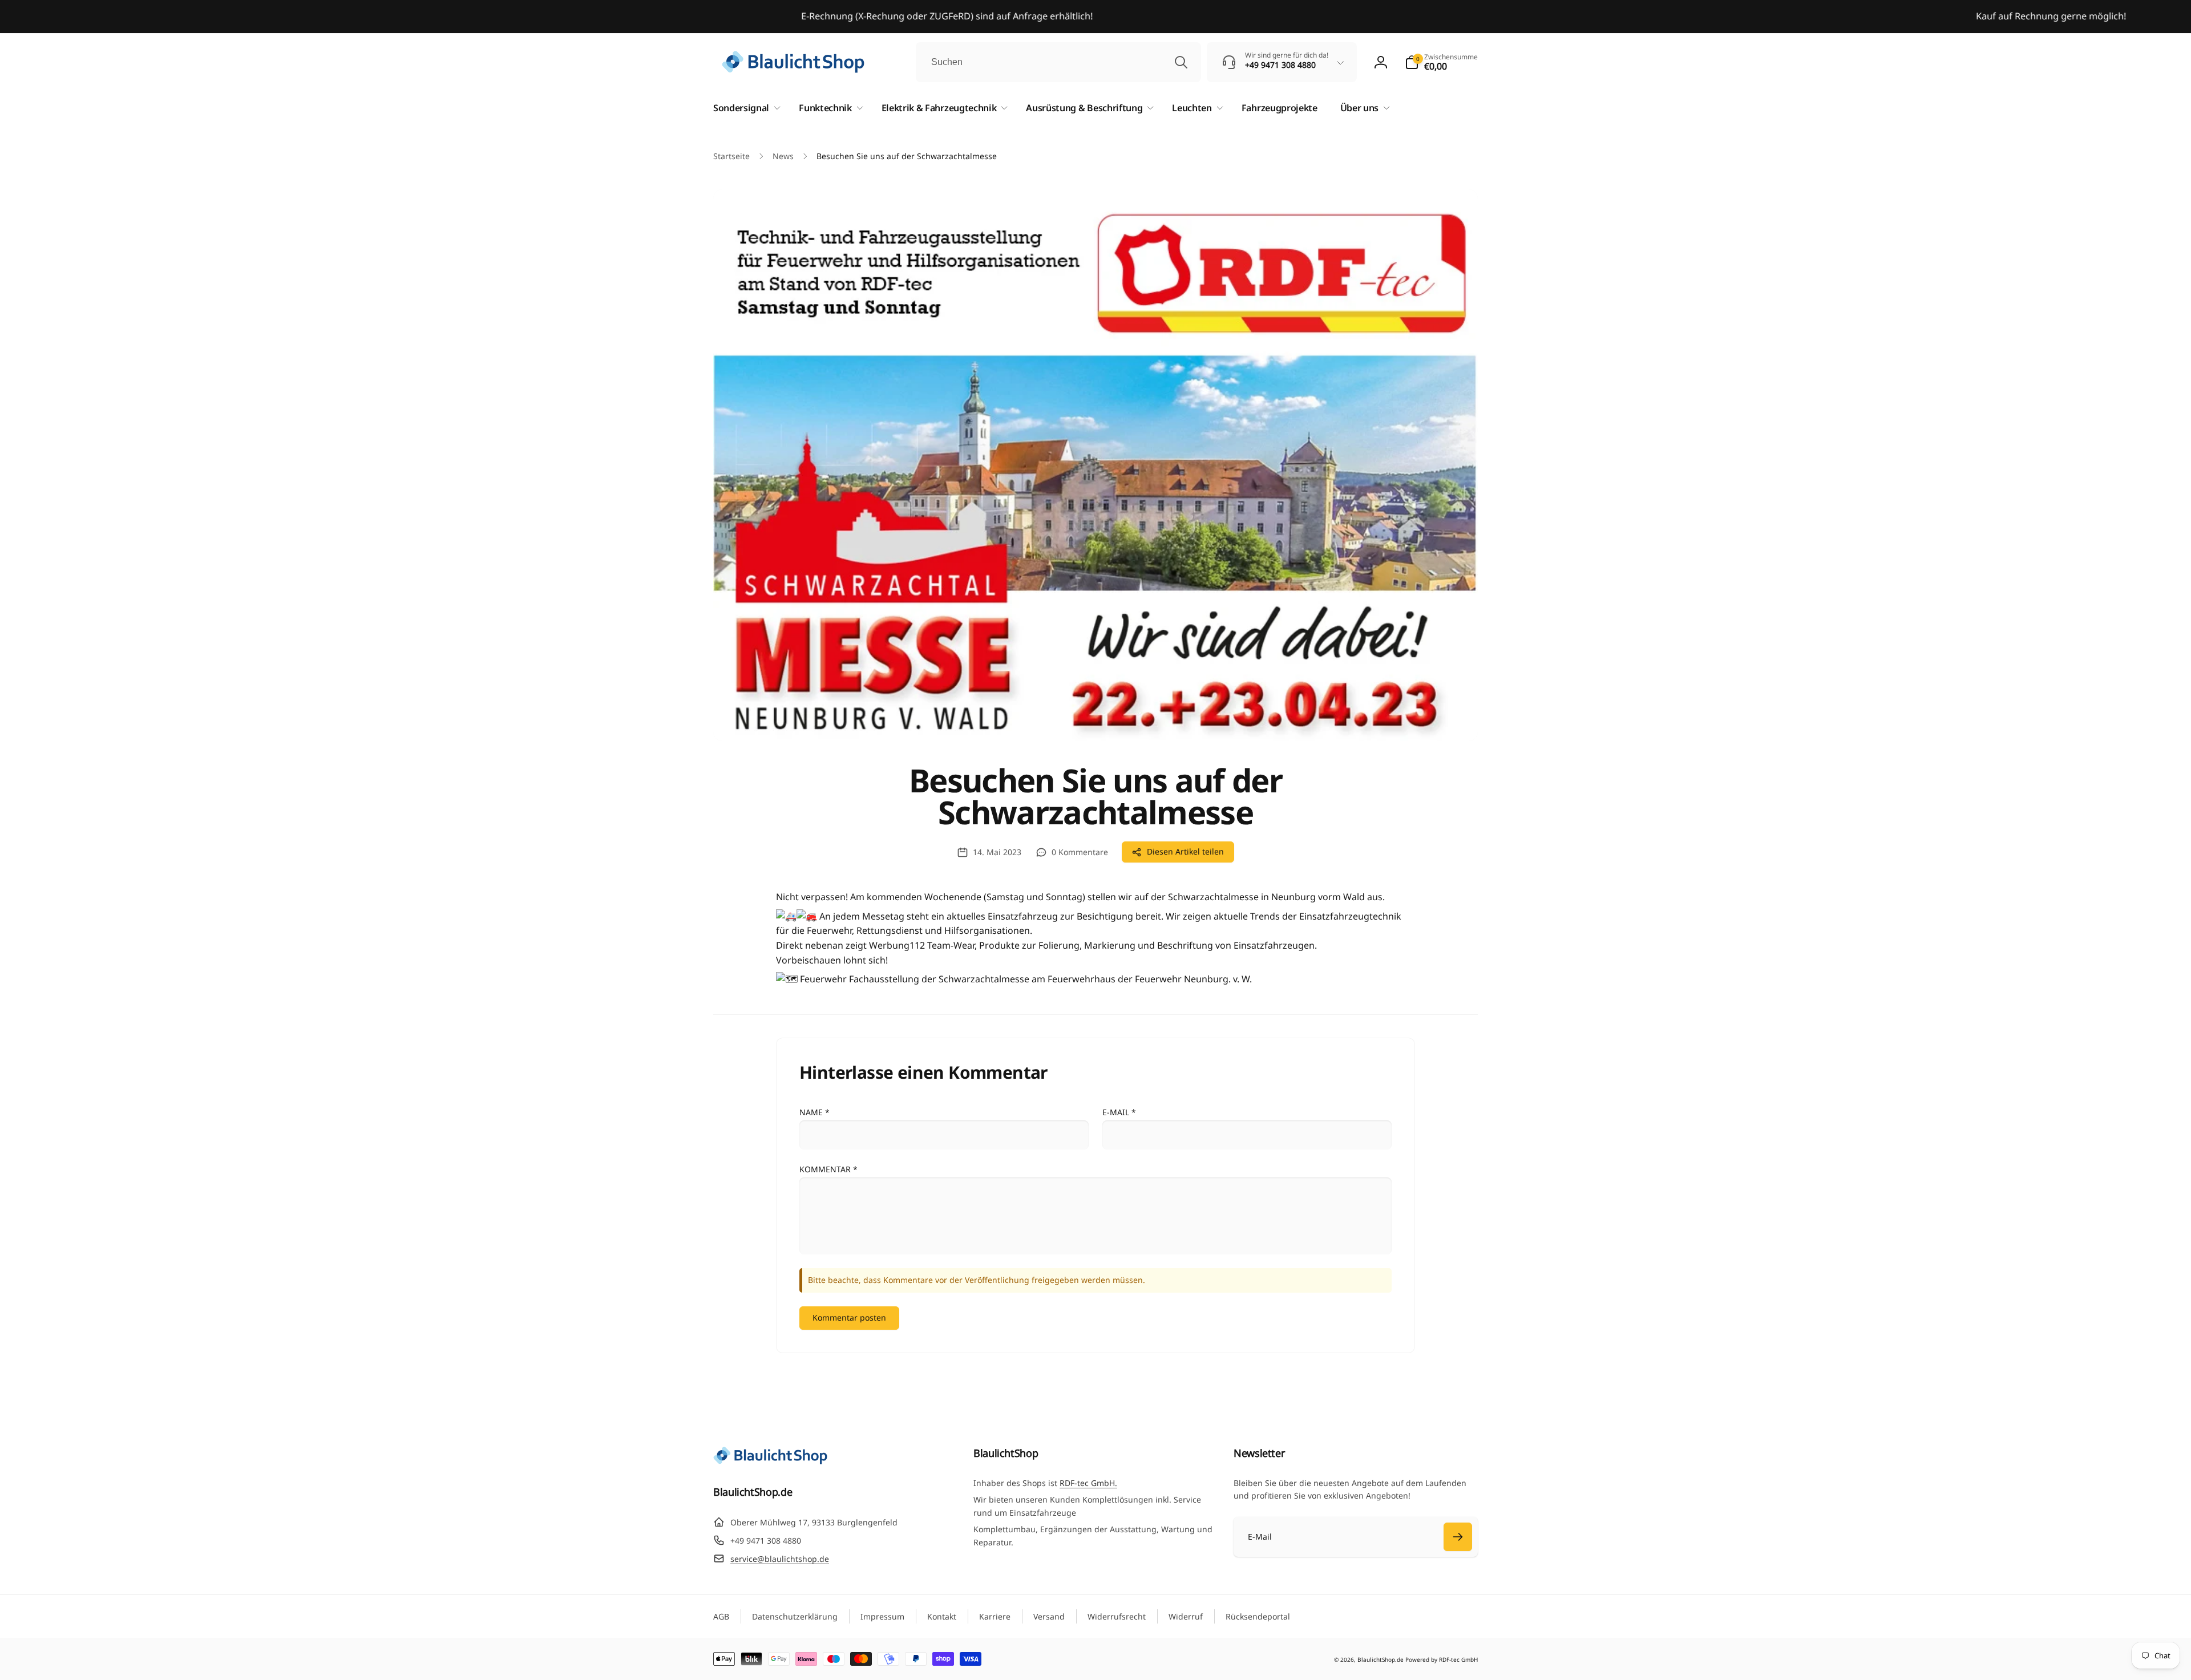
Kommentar (828, 1169)
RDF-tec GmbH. (1088, 1483)
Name (814, 1112)
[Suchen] (1181, 62)
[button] (1441, 62)
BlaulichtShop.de (1381, 1659)
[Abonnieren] (1458, 1537)
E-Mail (1119, 1112)
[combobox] (1058, 62)
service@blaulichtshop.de (780, 1559)
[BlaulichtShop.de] (770, 1461)
